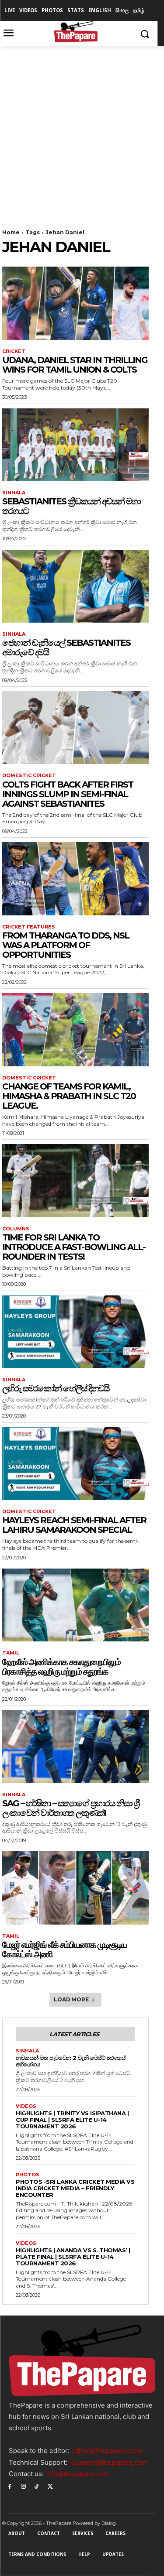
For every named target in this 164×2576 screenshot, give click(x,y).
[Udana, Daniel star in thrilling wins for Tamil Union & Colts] (75, 303)
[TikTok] (37, 2486)
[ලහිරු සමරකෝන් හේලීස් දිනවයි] (75, 1332)
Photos (28, 2175)
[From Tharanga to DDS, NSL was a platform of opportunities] (75, 879)
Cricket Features (29, 927)
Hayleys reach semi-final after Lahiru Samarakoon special (74, 1525)
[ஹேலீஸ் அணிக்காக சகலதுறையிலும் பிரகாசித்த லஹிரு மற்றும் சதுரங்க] (75, 1605)
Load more (71, 1999)
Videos (26, 2106)
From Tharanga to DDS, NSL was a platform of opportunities (66, 945)
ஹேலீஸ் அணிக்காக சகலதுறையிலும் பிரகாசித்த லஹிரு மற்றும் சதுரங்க (61, 1667)
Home (11, 232)
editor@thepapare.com (107, 2451)
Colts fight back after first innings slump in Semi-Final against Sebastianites (68, 794)
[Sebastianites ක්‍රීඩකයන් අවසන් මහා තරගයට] (75, 445)
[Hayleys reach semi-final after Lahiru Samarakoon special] (75, 1464)
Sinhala (14, 493)
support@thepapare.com (109, 2462)
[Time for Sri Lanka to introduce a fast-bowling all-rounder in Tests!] (75, 1181)
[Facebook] (10, 2486)
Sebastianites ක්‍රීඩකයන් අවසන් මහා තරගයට (71, 506)
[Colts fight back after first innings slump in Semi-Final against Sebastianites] (75, 728)
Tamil (11, 1653)
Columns (16, 1229)
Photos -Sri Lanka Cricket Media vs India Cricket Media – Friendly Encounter (75, 2188)
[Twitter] (50, 2486)
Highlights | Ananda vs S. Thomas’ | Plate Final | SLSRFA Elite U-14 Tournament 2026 (73, 2257)
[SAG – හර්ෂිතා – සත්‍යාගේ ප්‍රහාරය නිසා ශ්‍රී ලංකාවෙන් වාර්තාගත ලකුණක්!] (75, 1747)
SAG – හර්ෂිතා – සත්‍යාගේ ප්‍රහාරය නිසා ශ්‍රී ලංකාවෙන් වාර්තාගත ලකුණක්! (71, 1808)
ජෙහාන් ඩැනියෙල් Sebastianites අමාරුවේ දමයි (66, 647)
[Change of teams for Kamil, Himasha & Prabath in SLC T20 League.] (75, 1030)
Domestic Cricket (29, 776)
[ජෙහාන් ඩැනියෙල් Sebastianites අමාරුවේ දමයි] (75, 586)
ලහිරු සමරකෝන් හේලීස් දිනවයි (56, 1388)
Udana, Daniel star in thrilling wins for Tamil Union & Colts (75, 365)
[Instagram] (23, 2486)
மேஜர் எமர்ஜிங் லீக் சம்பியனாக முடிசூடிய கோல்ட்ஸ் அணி (65, 1949)
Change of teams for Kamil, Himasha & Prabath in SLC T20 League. (69, 1096)
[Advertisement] (82, 132)
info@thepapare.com (78, 2474)
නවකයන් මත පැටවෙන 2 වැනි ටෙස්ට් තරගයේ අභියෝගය (71, 2061)
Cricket (14, 351)
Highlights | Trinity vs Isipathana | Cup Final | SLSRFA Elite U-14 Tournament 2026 (72, 2120)
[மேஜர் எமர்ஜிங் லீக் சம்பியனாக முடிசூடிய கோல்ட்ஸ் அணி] (75, 1888)
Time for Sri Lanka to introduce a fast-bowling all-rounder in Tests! (74, 1247)
